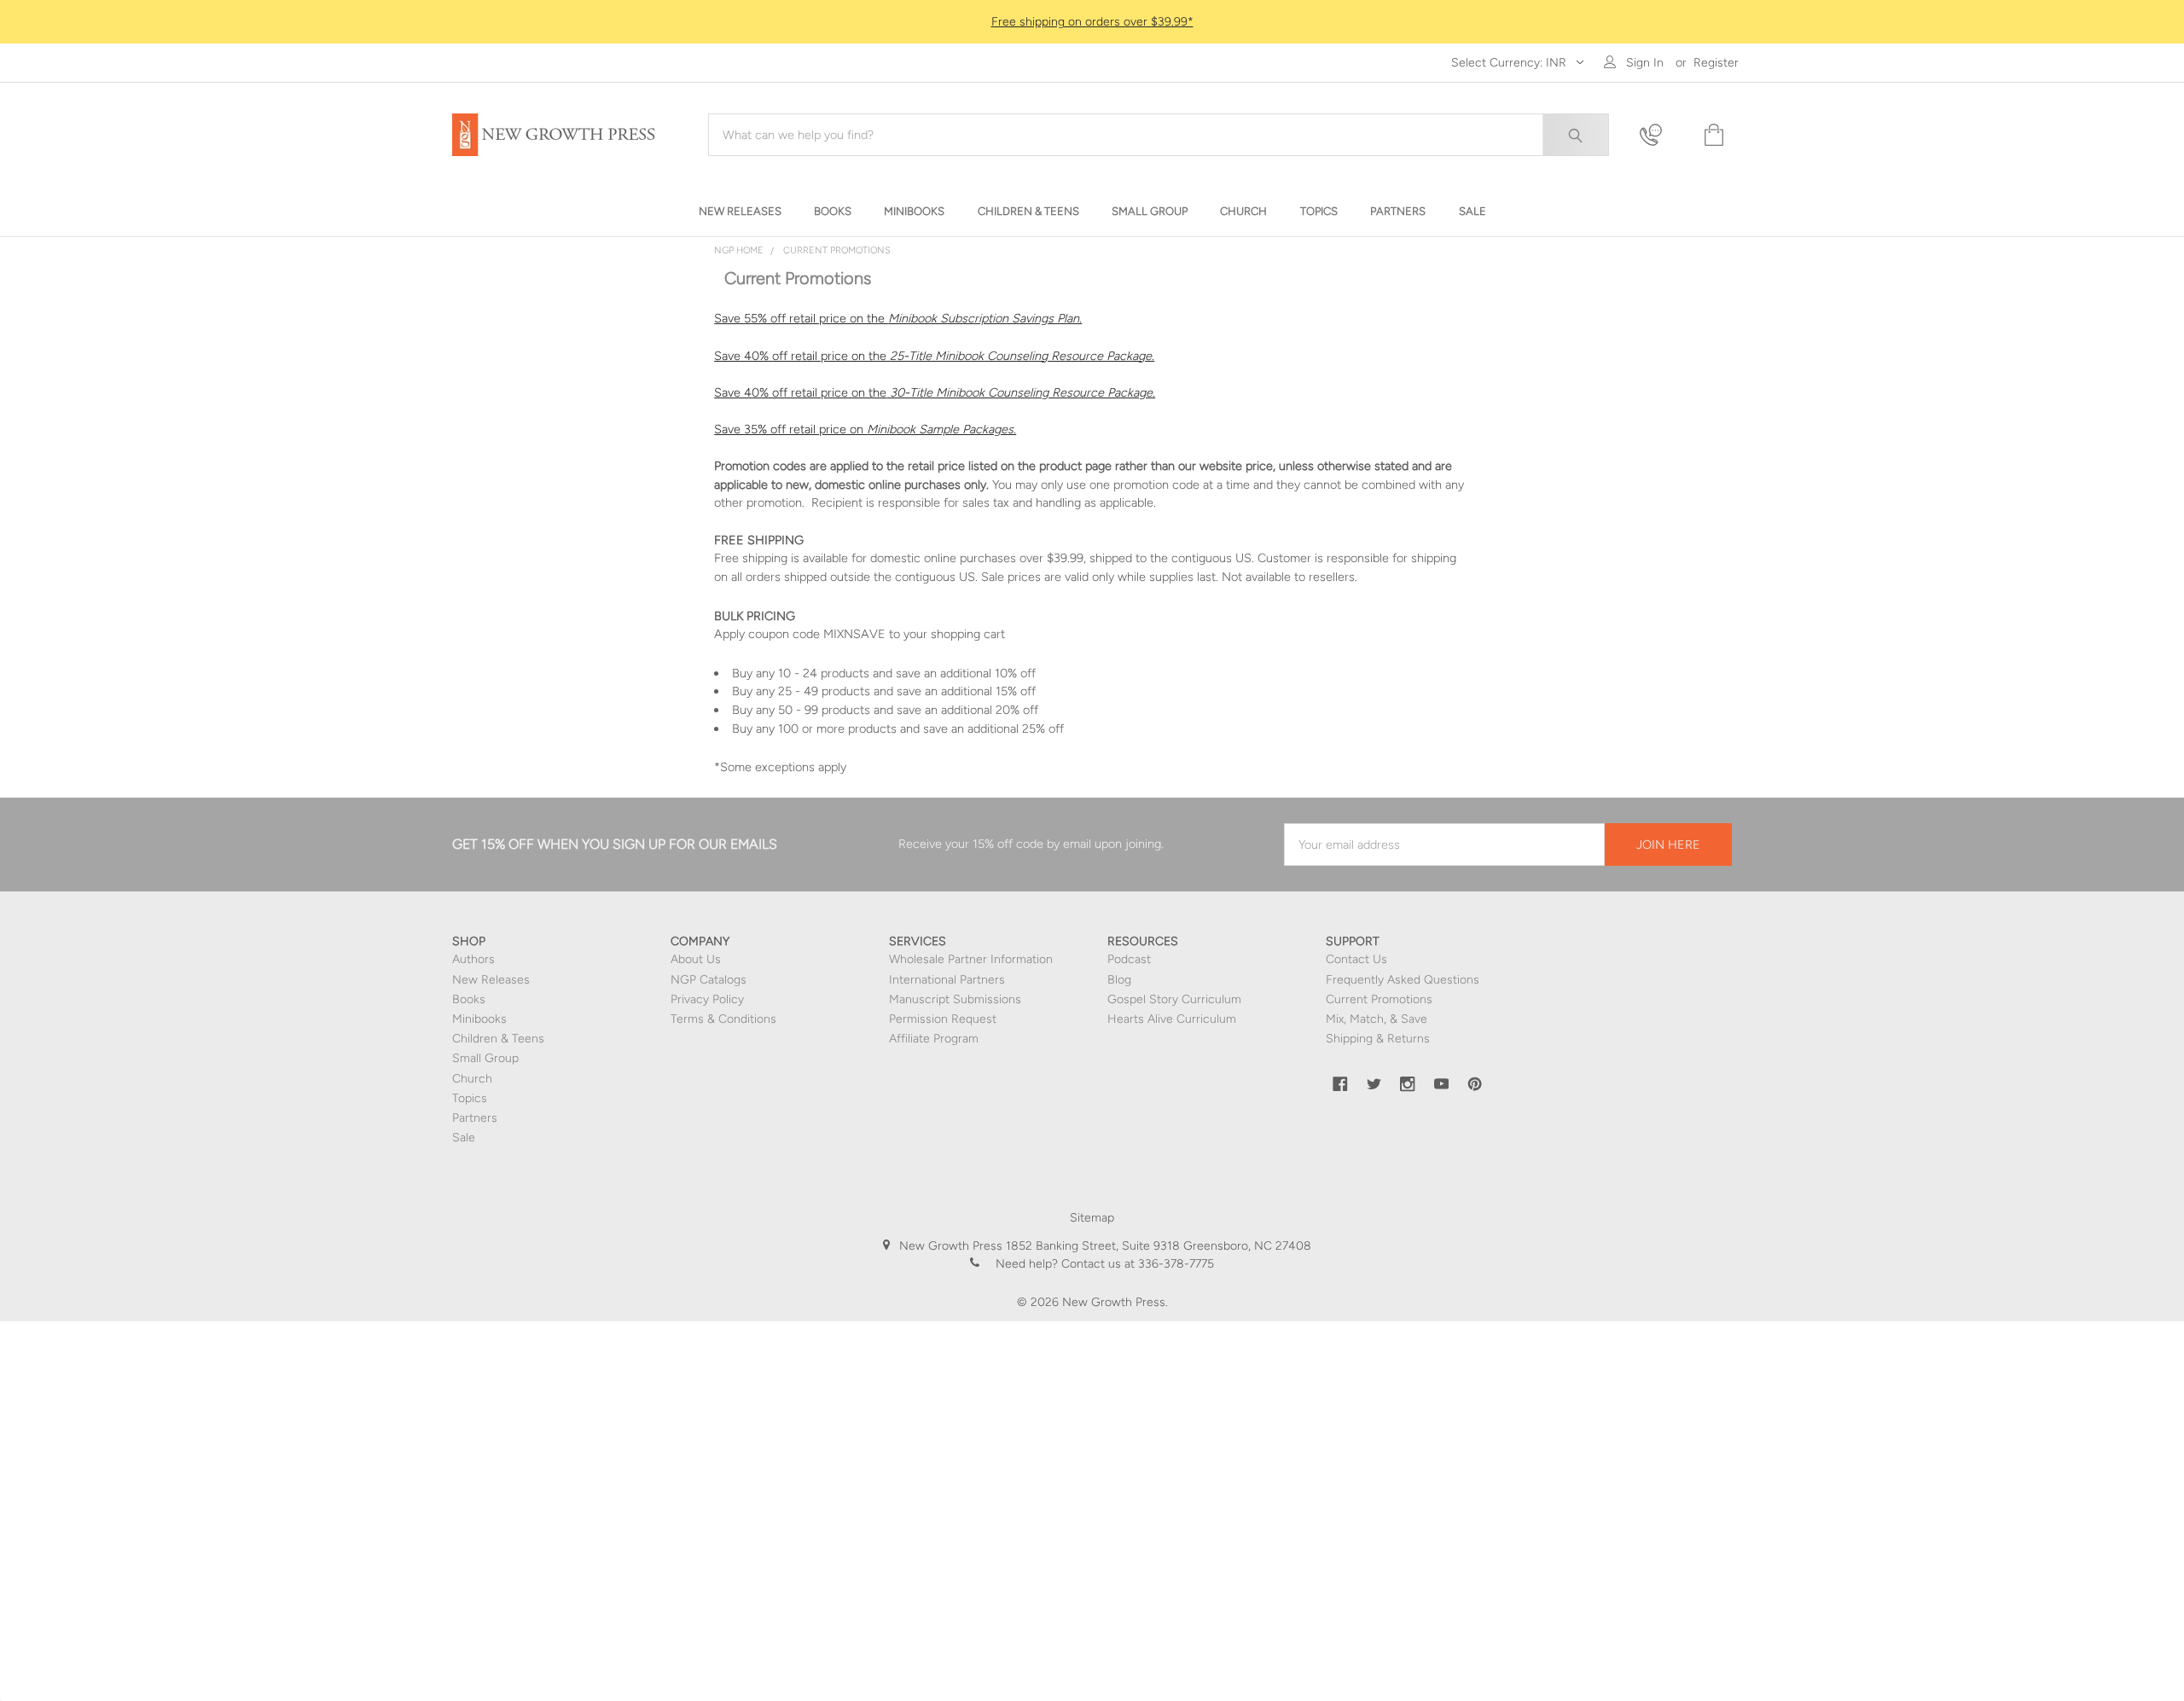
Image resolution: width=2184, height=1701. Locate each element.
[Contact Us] (1661, 135)
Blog (1119, 980)
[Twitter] (1374, 1084)
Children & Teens (498, 1039)
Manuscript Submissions (955, 999)
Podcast (1129, 959)
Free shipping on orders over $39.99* (1092, 22)
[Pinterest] (1475, 1084)
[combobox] (1159, 135)
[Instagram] (1408, 1084)
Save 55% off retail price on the (898, 318)
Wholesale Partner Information (971, 959)
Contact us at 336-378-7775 (1136, 1264)
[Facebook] (1340, 1084)
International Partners (947, 980)
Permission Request (943, 1019)
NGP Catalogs (709, 980)
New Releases (491, 980)
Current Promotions (1379, 999)
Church (472, 1079)
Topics (470, 1098)
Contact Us (1356, 959)
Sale (464, 1138)
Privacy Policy (707, 999)
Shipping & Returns (1378, 1039)
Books (469, 999)
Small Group (485, 1058)
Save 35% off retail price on (865, 429)
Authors (473, 959)
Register (1716, 63)
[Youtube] (1442, 1084)
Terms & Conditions (723, 1019)
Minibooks (479, 1019)
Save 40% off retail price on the (934, 356)
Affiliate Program (934, 1039)
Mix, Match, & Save (1377, 1019)
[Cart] (1712, 135)
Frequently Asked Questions (1403, 980)
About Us (696, 959)
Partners (475, 1118)
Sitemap (1092, 1218)
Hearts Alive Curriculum (1172, 1019)
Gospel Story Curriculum (1174, 999)
